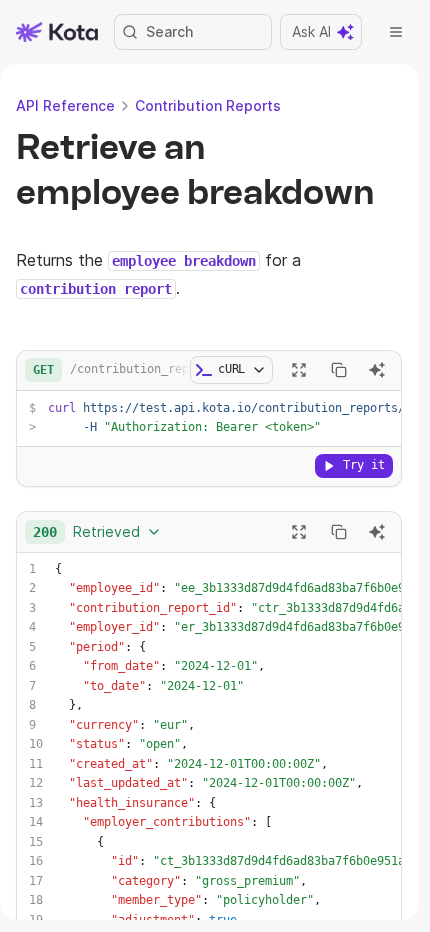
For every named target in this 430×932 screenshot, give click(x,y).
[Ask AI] (377, 370)
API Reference (65, 105)
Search (169, 31)
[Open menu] (396, 32)
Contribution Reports (208, 105)
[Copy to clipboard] (339, 370)
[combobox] (97, 532)
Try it (364, 465)
